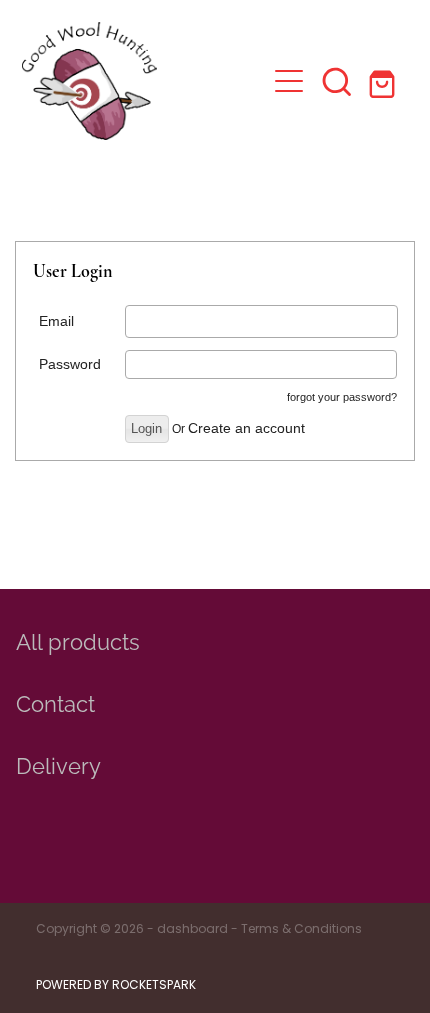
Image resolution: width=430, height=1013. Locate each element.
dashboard (192, 930)
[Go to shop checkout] (385, 81)
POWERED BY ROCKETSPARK (116, 986)
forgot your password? (342, 397)
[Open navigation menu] (289, 81)
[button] (337, 81)
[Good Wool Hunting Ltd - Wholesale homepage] (143, 81)
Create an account (246, 428)
